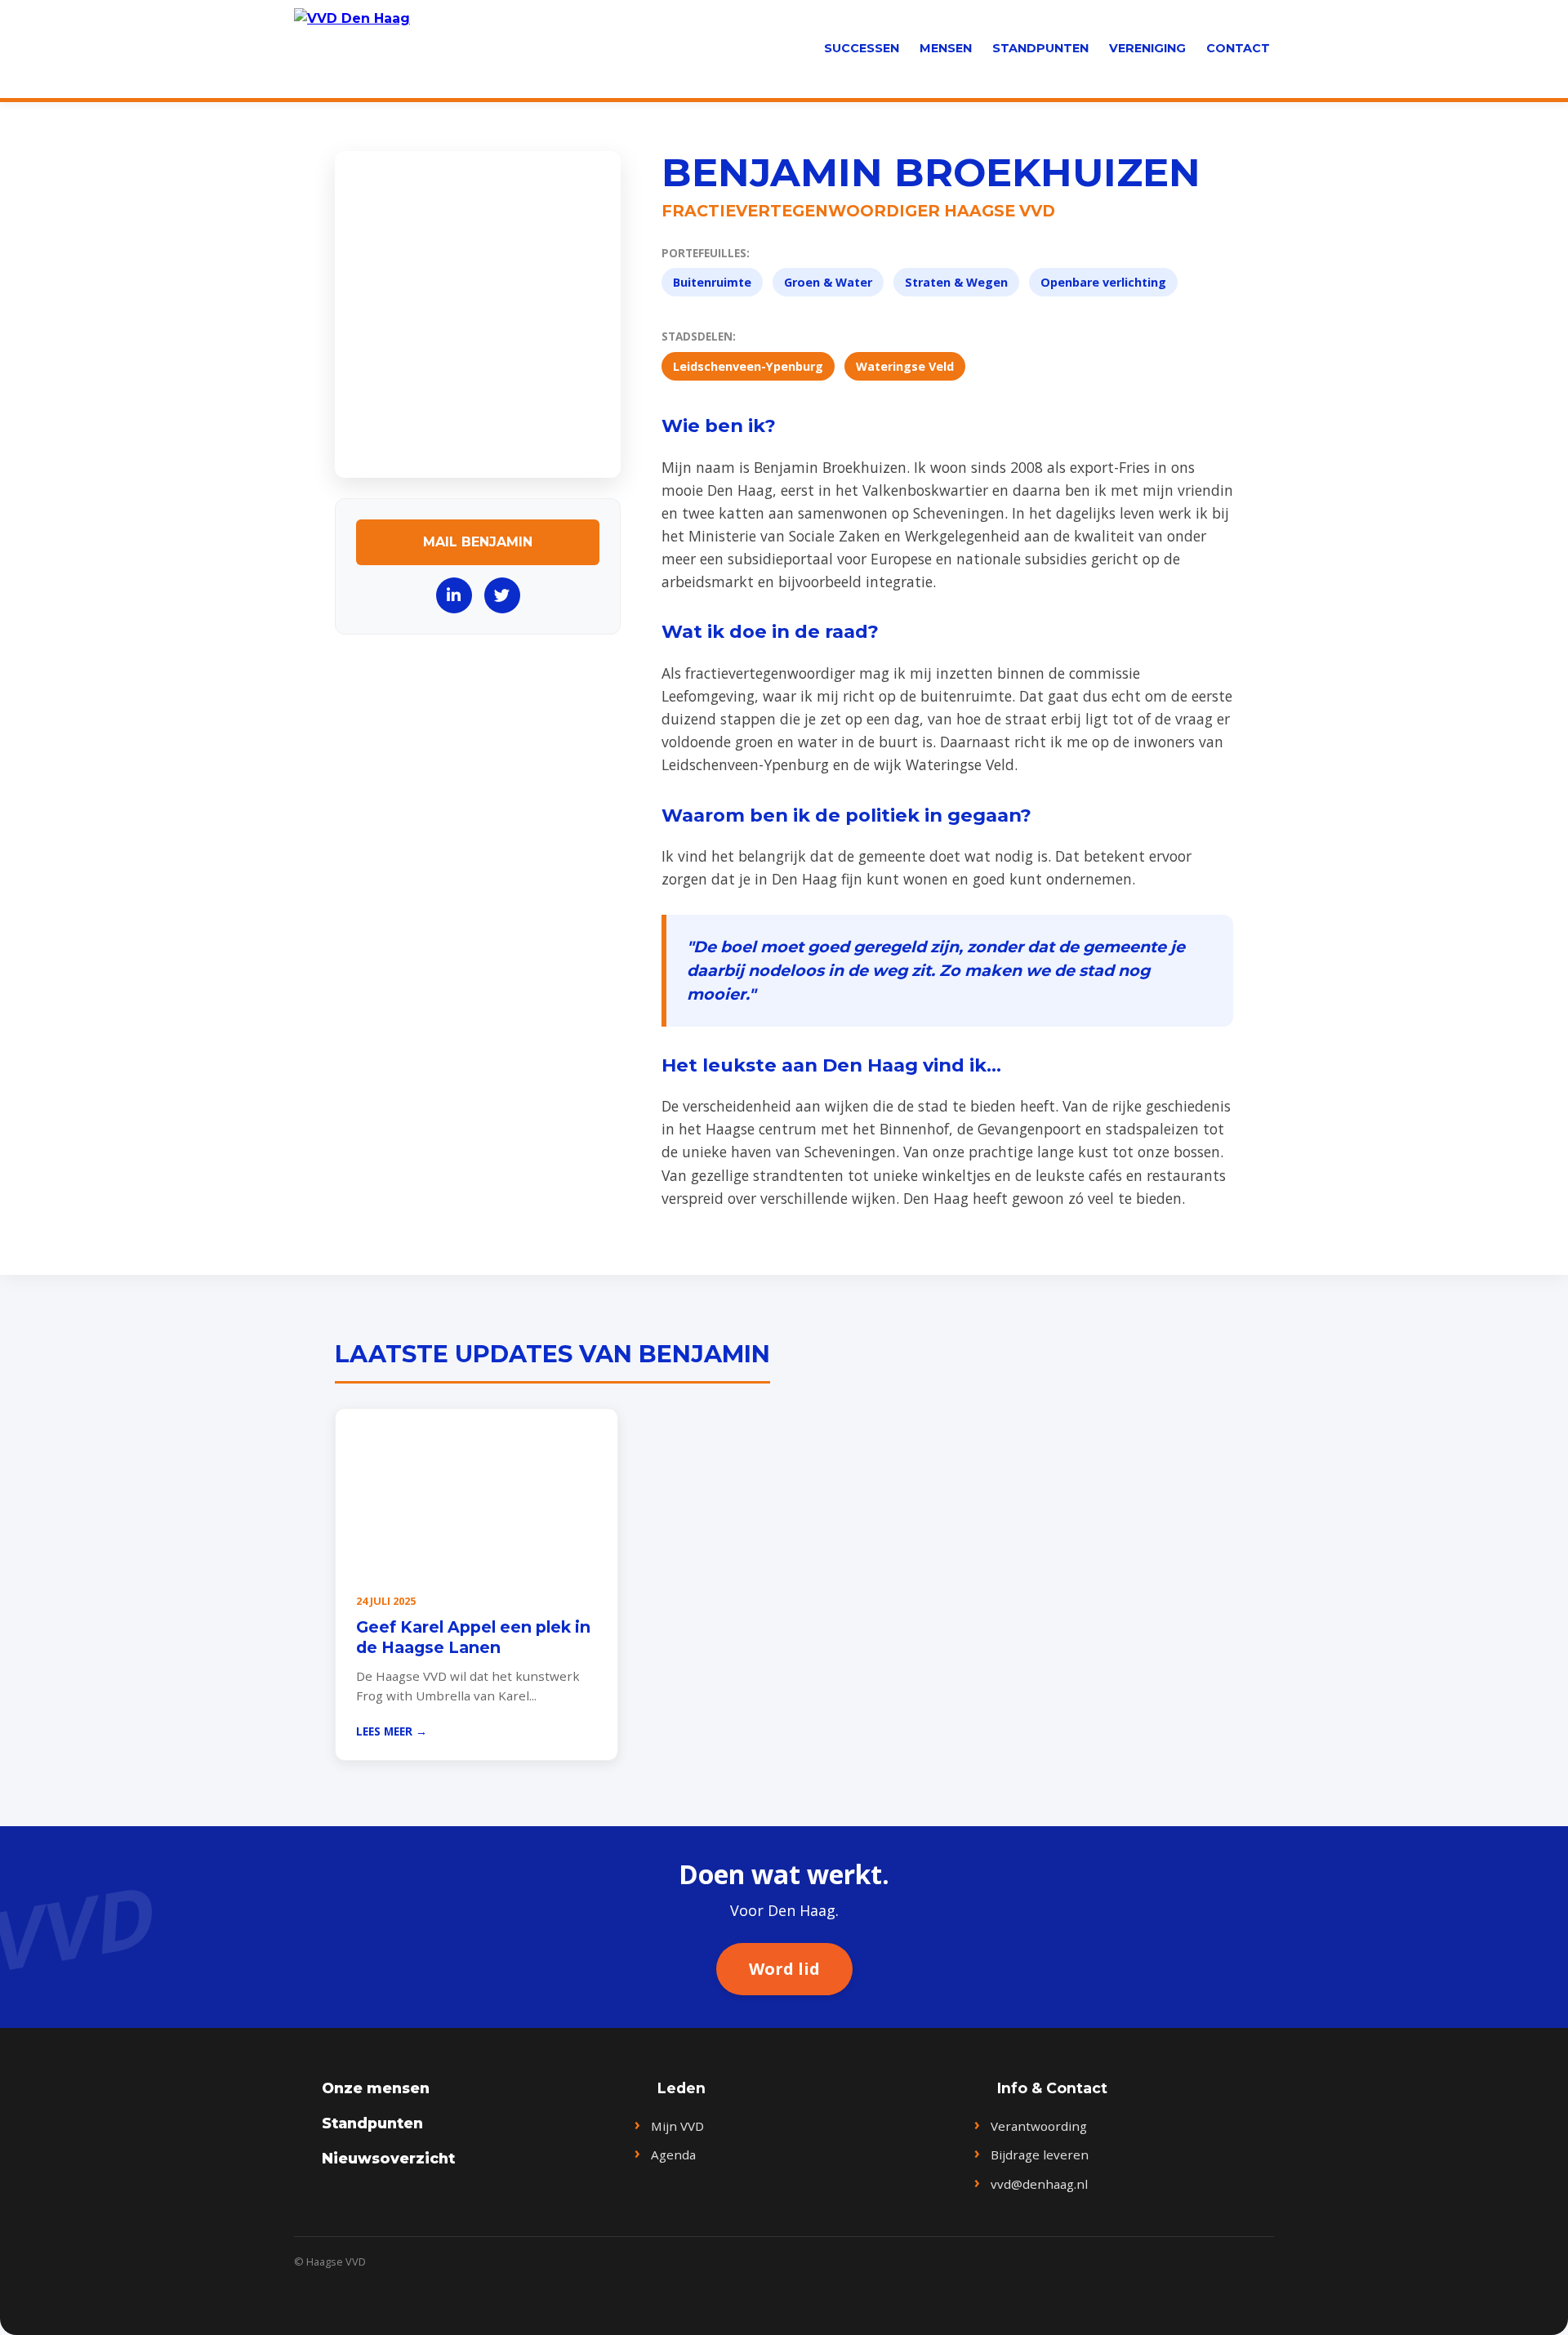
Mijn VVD (677, 2126)
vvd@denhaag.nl (1039, 2184)
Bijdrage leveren (1040, 2155)
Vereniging (1147, 48)
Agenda (673, 2155)
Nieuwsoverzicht (388, 2158)
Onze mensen (376, 2088)
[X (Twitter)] (502, 595)
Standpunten (1040, 48)
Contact (1238, 48)
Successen (862, 48)
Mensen (946, 48)
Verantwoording (1039, 2126)
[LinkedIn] (454, 595)
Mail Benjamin (478, 542)
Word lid (784, 1969)
